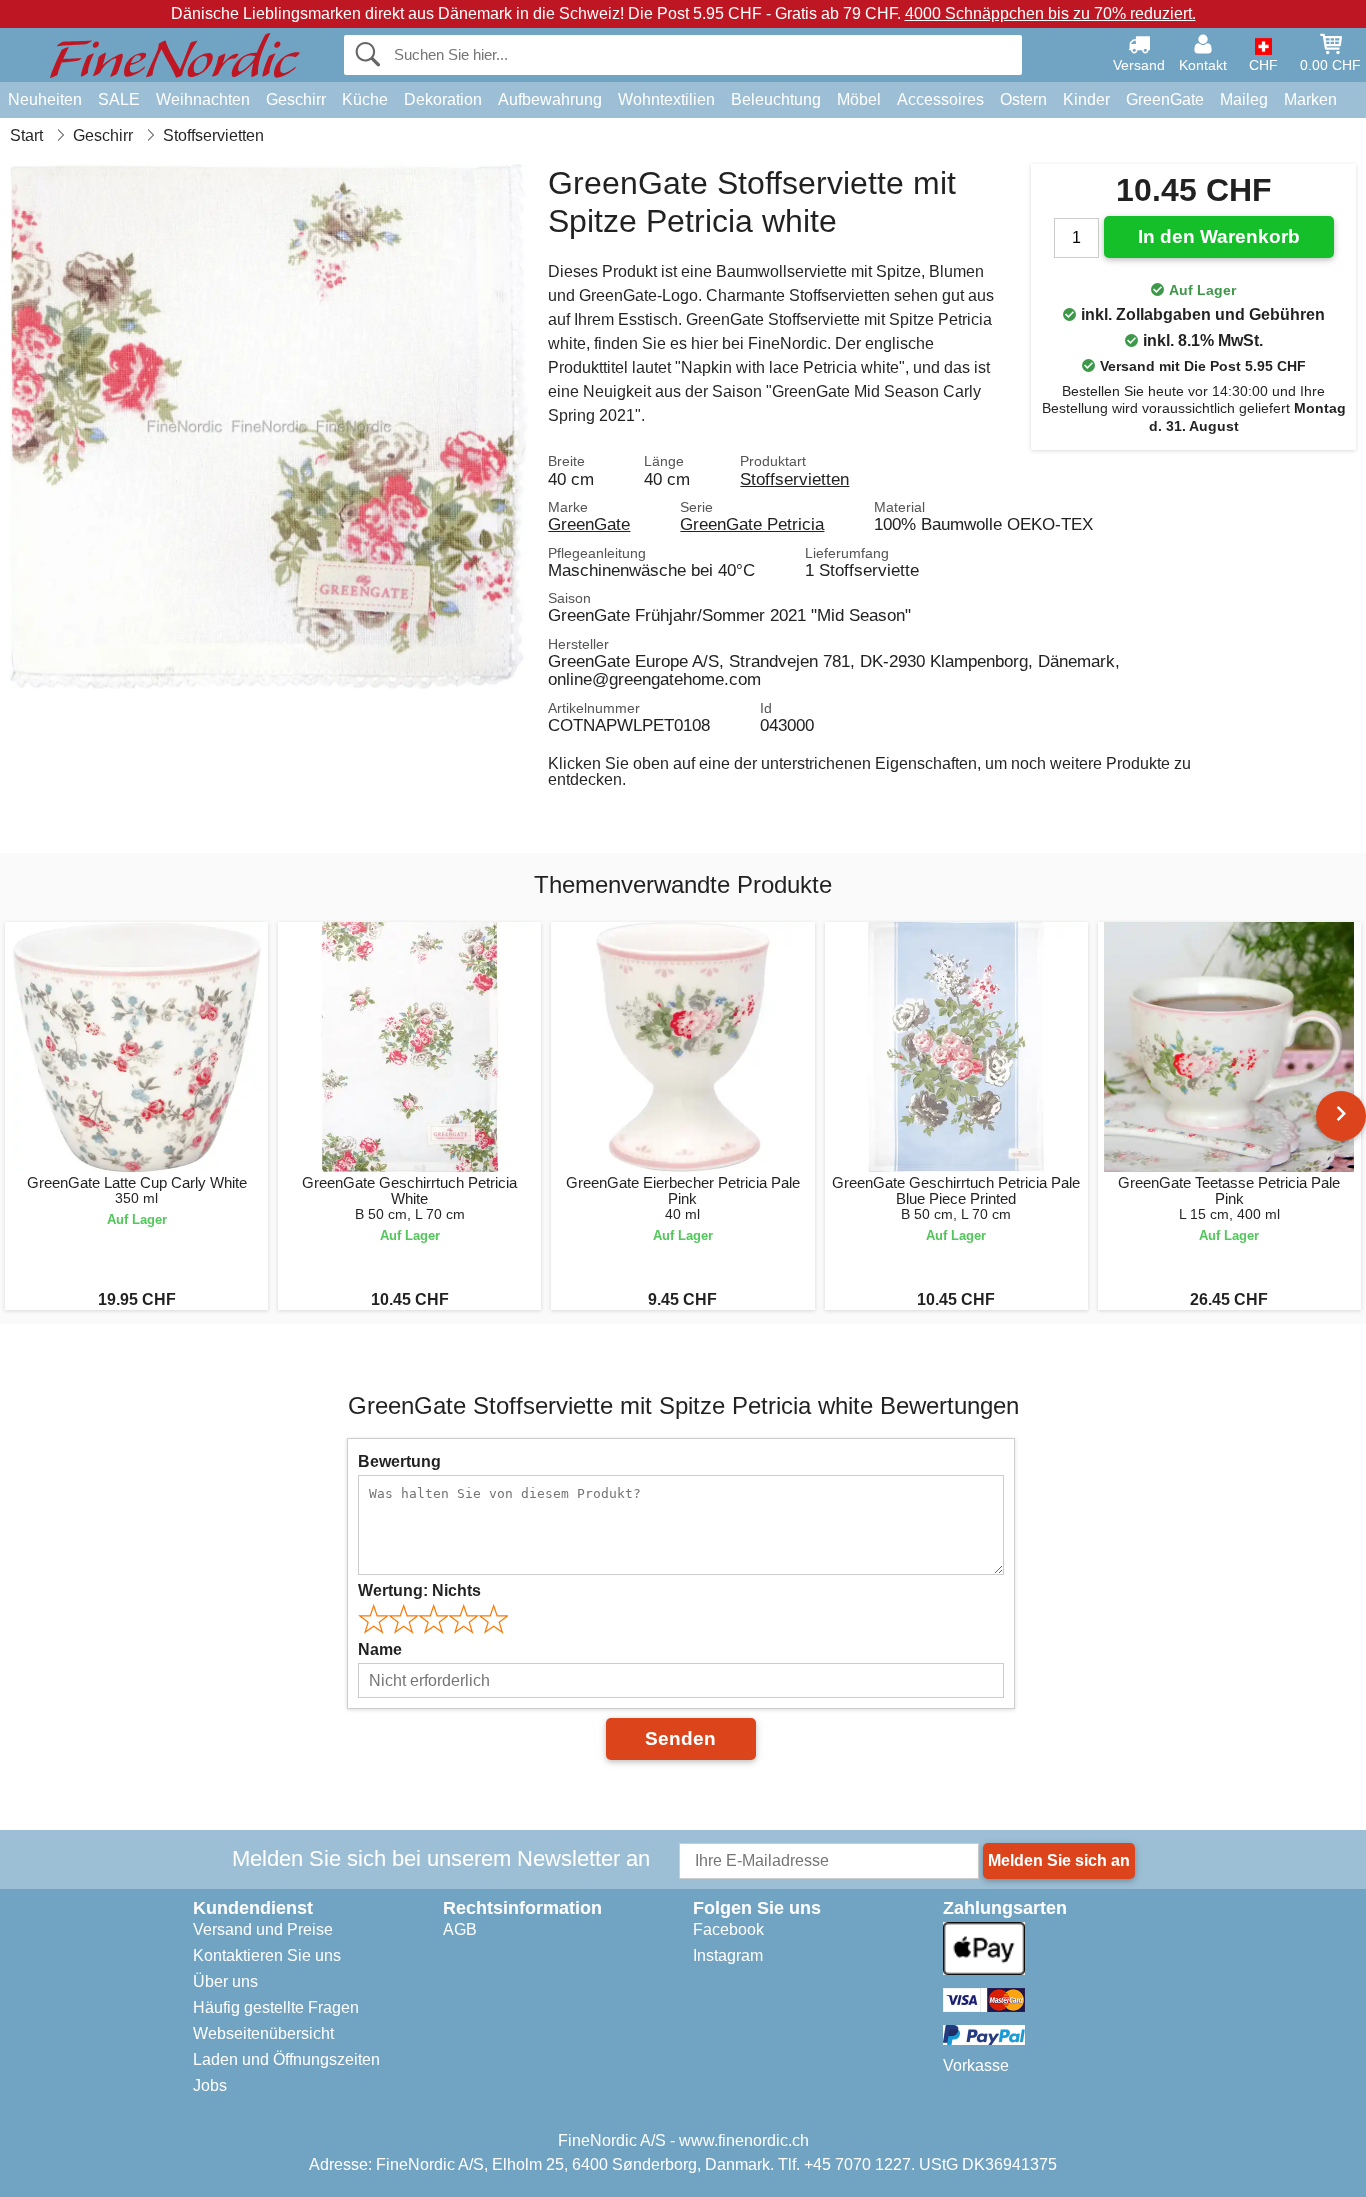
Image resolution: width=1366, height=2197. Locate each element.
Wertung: (419, 1590)
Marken (1310, 99)
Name (380, 1649)
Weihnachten (203, 99)
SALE (119, 99)
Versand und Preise (263, 1929)
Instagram (728, 1955)
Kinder (1086, 99)
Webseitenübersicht (263, 2033)
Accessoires (940, 99)
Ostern (1023, 99)
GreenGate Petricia (752, 524)
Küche (365, 99)
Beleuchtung (776, 99)
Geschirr (296, 99)
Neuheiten (45, 99)
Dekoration (443, 99)
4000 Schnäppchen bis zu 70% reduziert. (1050, 13)
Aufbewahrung (550, 99)
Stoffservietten (794, 479)
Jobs (210, 2085)
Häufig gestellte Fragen (276, 2007)
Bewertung (399, 1461)
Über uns (225, 1981)
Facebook (728, 1929)
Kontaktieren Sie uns (267, 1955)
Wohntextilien (666, 99)
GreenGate (1165, 99)
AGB (460, 1929)
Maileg (1244, 99)
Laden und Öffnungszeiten (286, 2059)
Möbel (859, 99)
